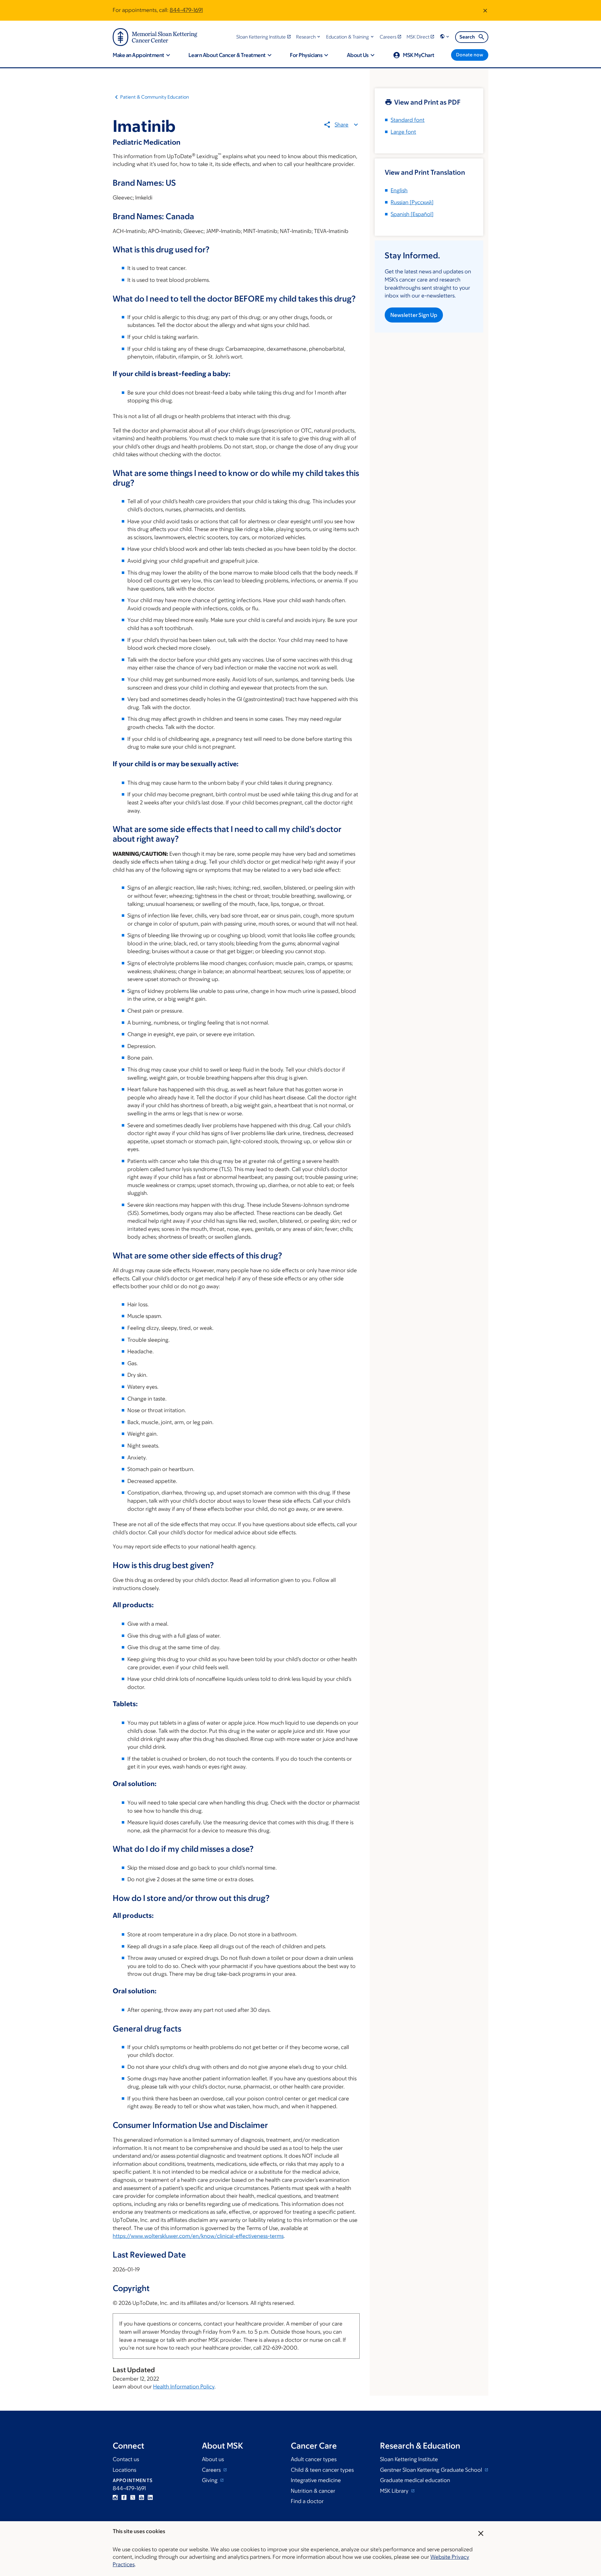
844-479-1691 (186, 10)
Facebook (124, 2497)
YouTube (141, 2497)
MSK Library (395, 2491)
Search (467, 37)
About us (213, 2459)
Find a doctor (307, 2501)
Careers (212, 2470)
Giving (210, 2480)
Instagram (115, 2497)
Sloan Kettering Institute (409, 2459)
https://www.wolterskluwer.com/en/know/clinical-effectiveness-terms (198, 2236)
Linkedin (150, 2497)
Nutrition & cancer (313, 2491)
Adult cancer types (314, 2459)
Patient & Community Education (155, 97)
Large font (403, 132)
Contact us (126, 2459)
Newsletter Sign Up (414, 315)
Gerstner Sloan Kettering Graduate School (432, 2470)
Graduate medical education (415, 2480)
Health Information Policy (184, 2387)
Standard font (408, 120)
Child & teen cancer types (322, 2470)
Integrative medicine (316, 2480)
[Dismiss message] (485, 10)
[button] (309, 37)
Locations (124, 2470)
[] (412, 202)
